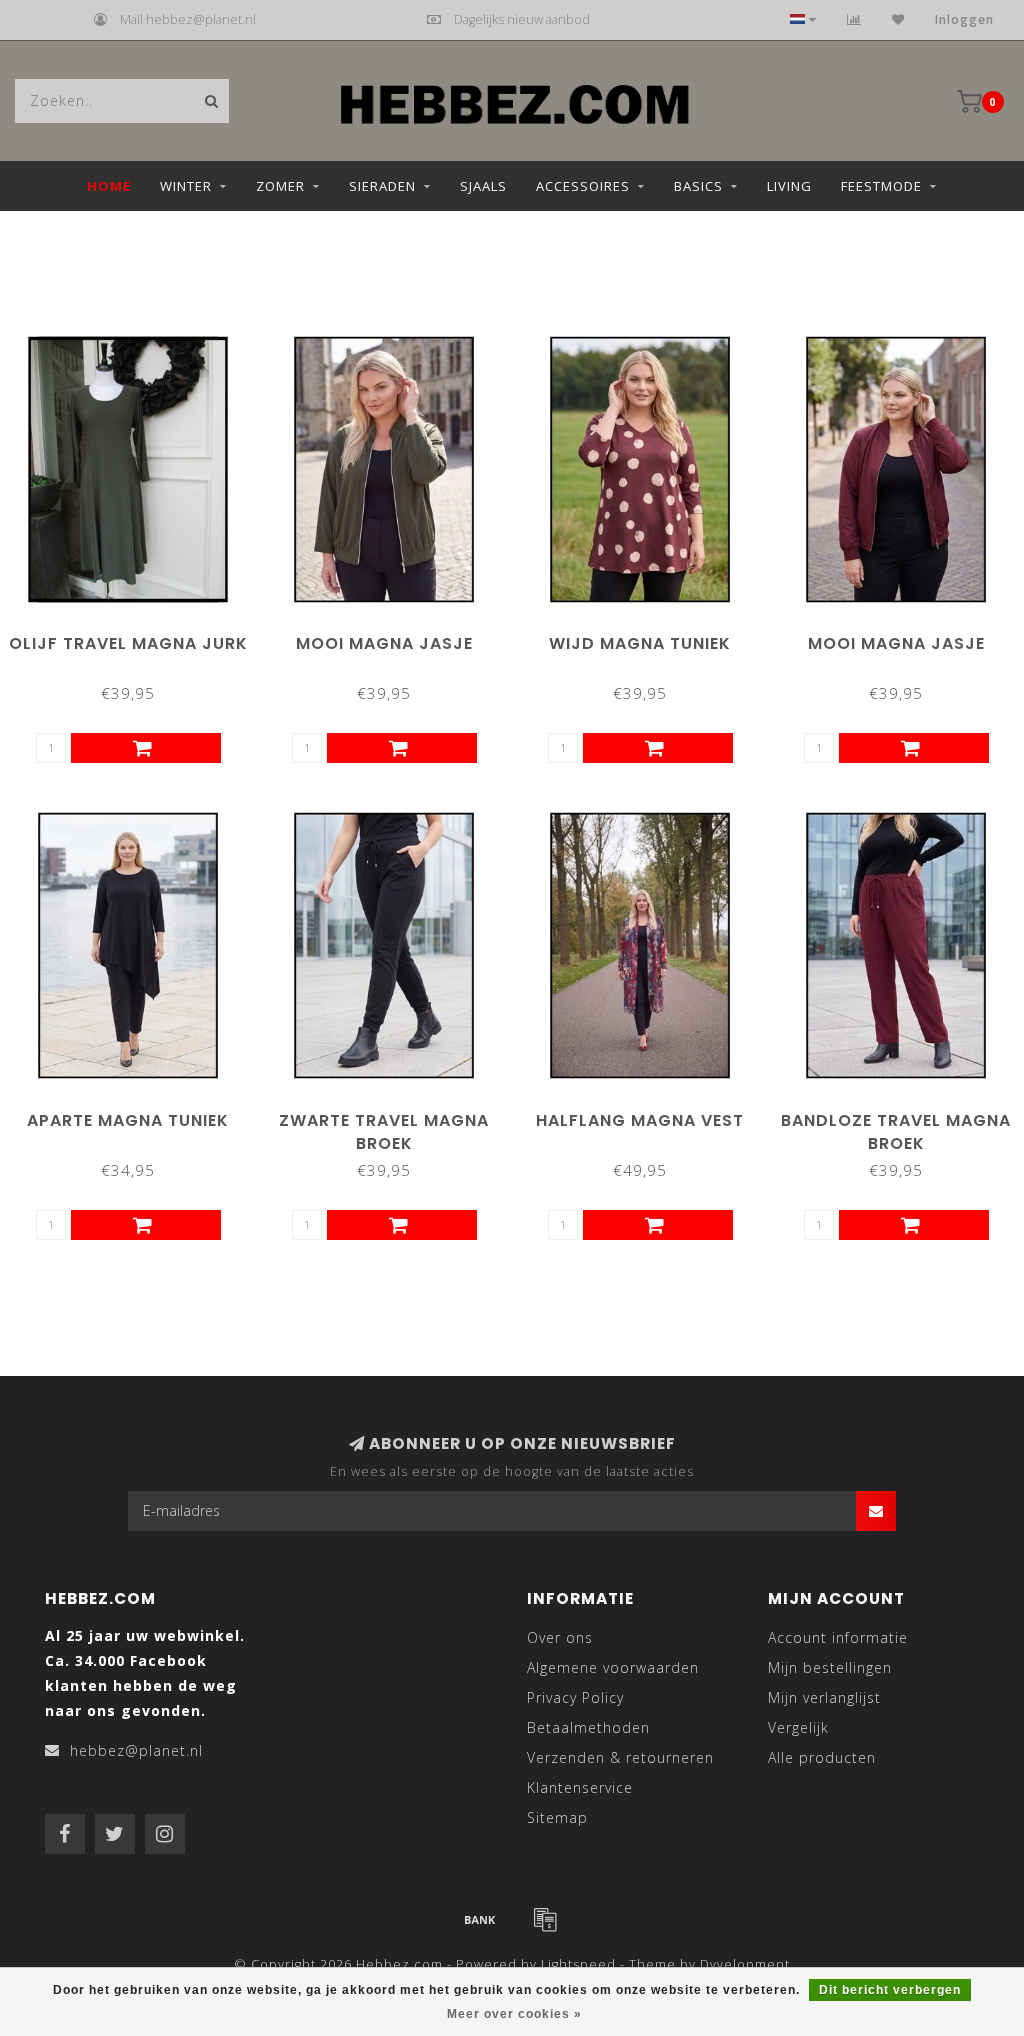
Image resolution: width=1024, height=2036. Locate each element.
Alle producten (822, 1757)
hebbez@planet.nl (136, 1750)
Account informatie (838, 1637)
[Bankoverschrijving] (480, 1919)
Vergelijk (798, 1727)
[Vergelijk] (854, 19)
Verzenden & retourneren (620, 1757)
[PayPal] (545, 1919)
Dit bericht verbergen (890, 1990)
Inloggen (964, 19)
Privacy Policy (575, 1697)
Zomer (280, 186)
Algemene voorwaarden (613, 1667)
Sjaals (483, 186)
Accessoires (583, 186)
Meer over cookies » (514, 2014)
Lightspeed (578, 1964)
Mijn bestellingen (830, 1667)
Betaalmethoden (588, 1727)
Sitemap (557, 1817)
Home (109, 186)
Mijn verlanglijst (824, 1697)
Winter (186, 186)
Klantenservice (580, 1787)
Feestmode (881, 186)
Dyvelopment (745, 1964)
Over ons (560, 1637)
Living (789, 186)
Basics (698, 186)
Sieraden (382, 186)
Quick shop (137, 636)
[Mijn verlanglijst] (898, 19)
